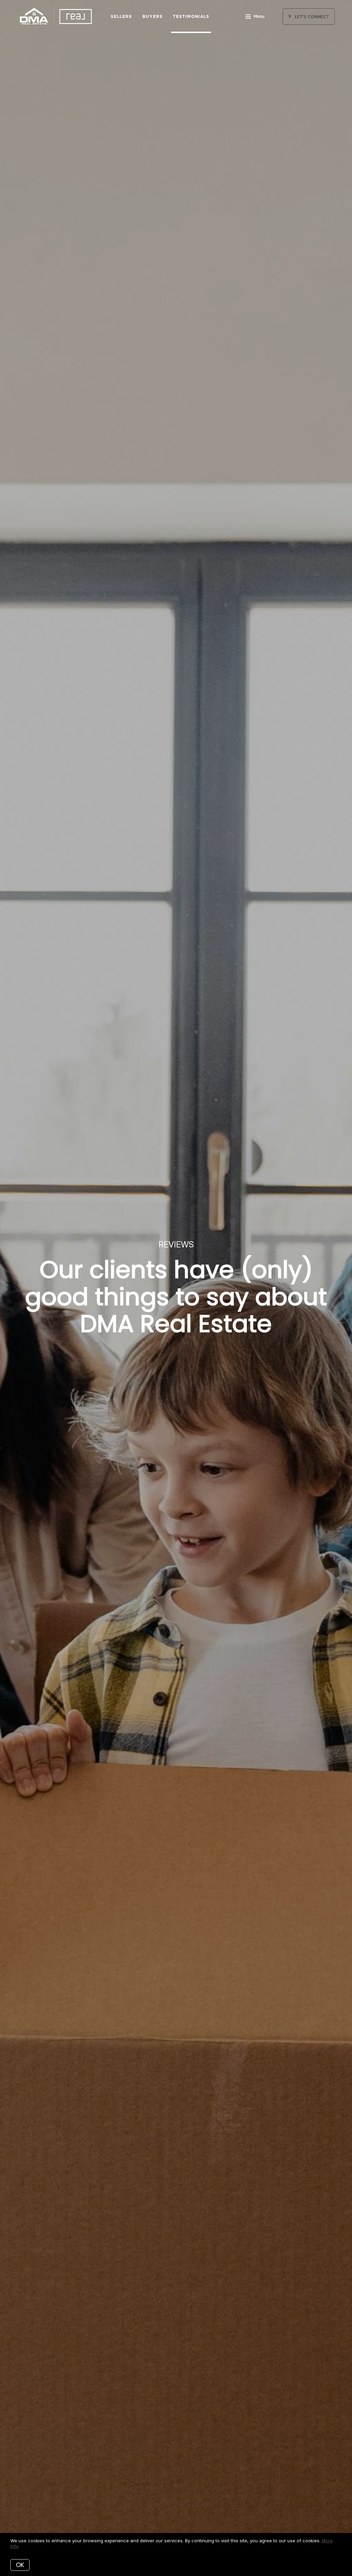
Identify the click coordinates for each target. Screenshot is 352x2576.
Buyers (152, 16)
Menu (259, 17)
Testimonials (191, 16)
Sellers (122, 16)
